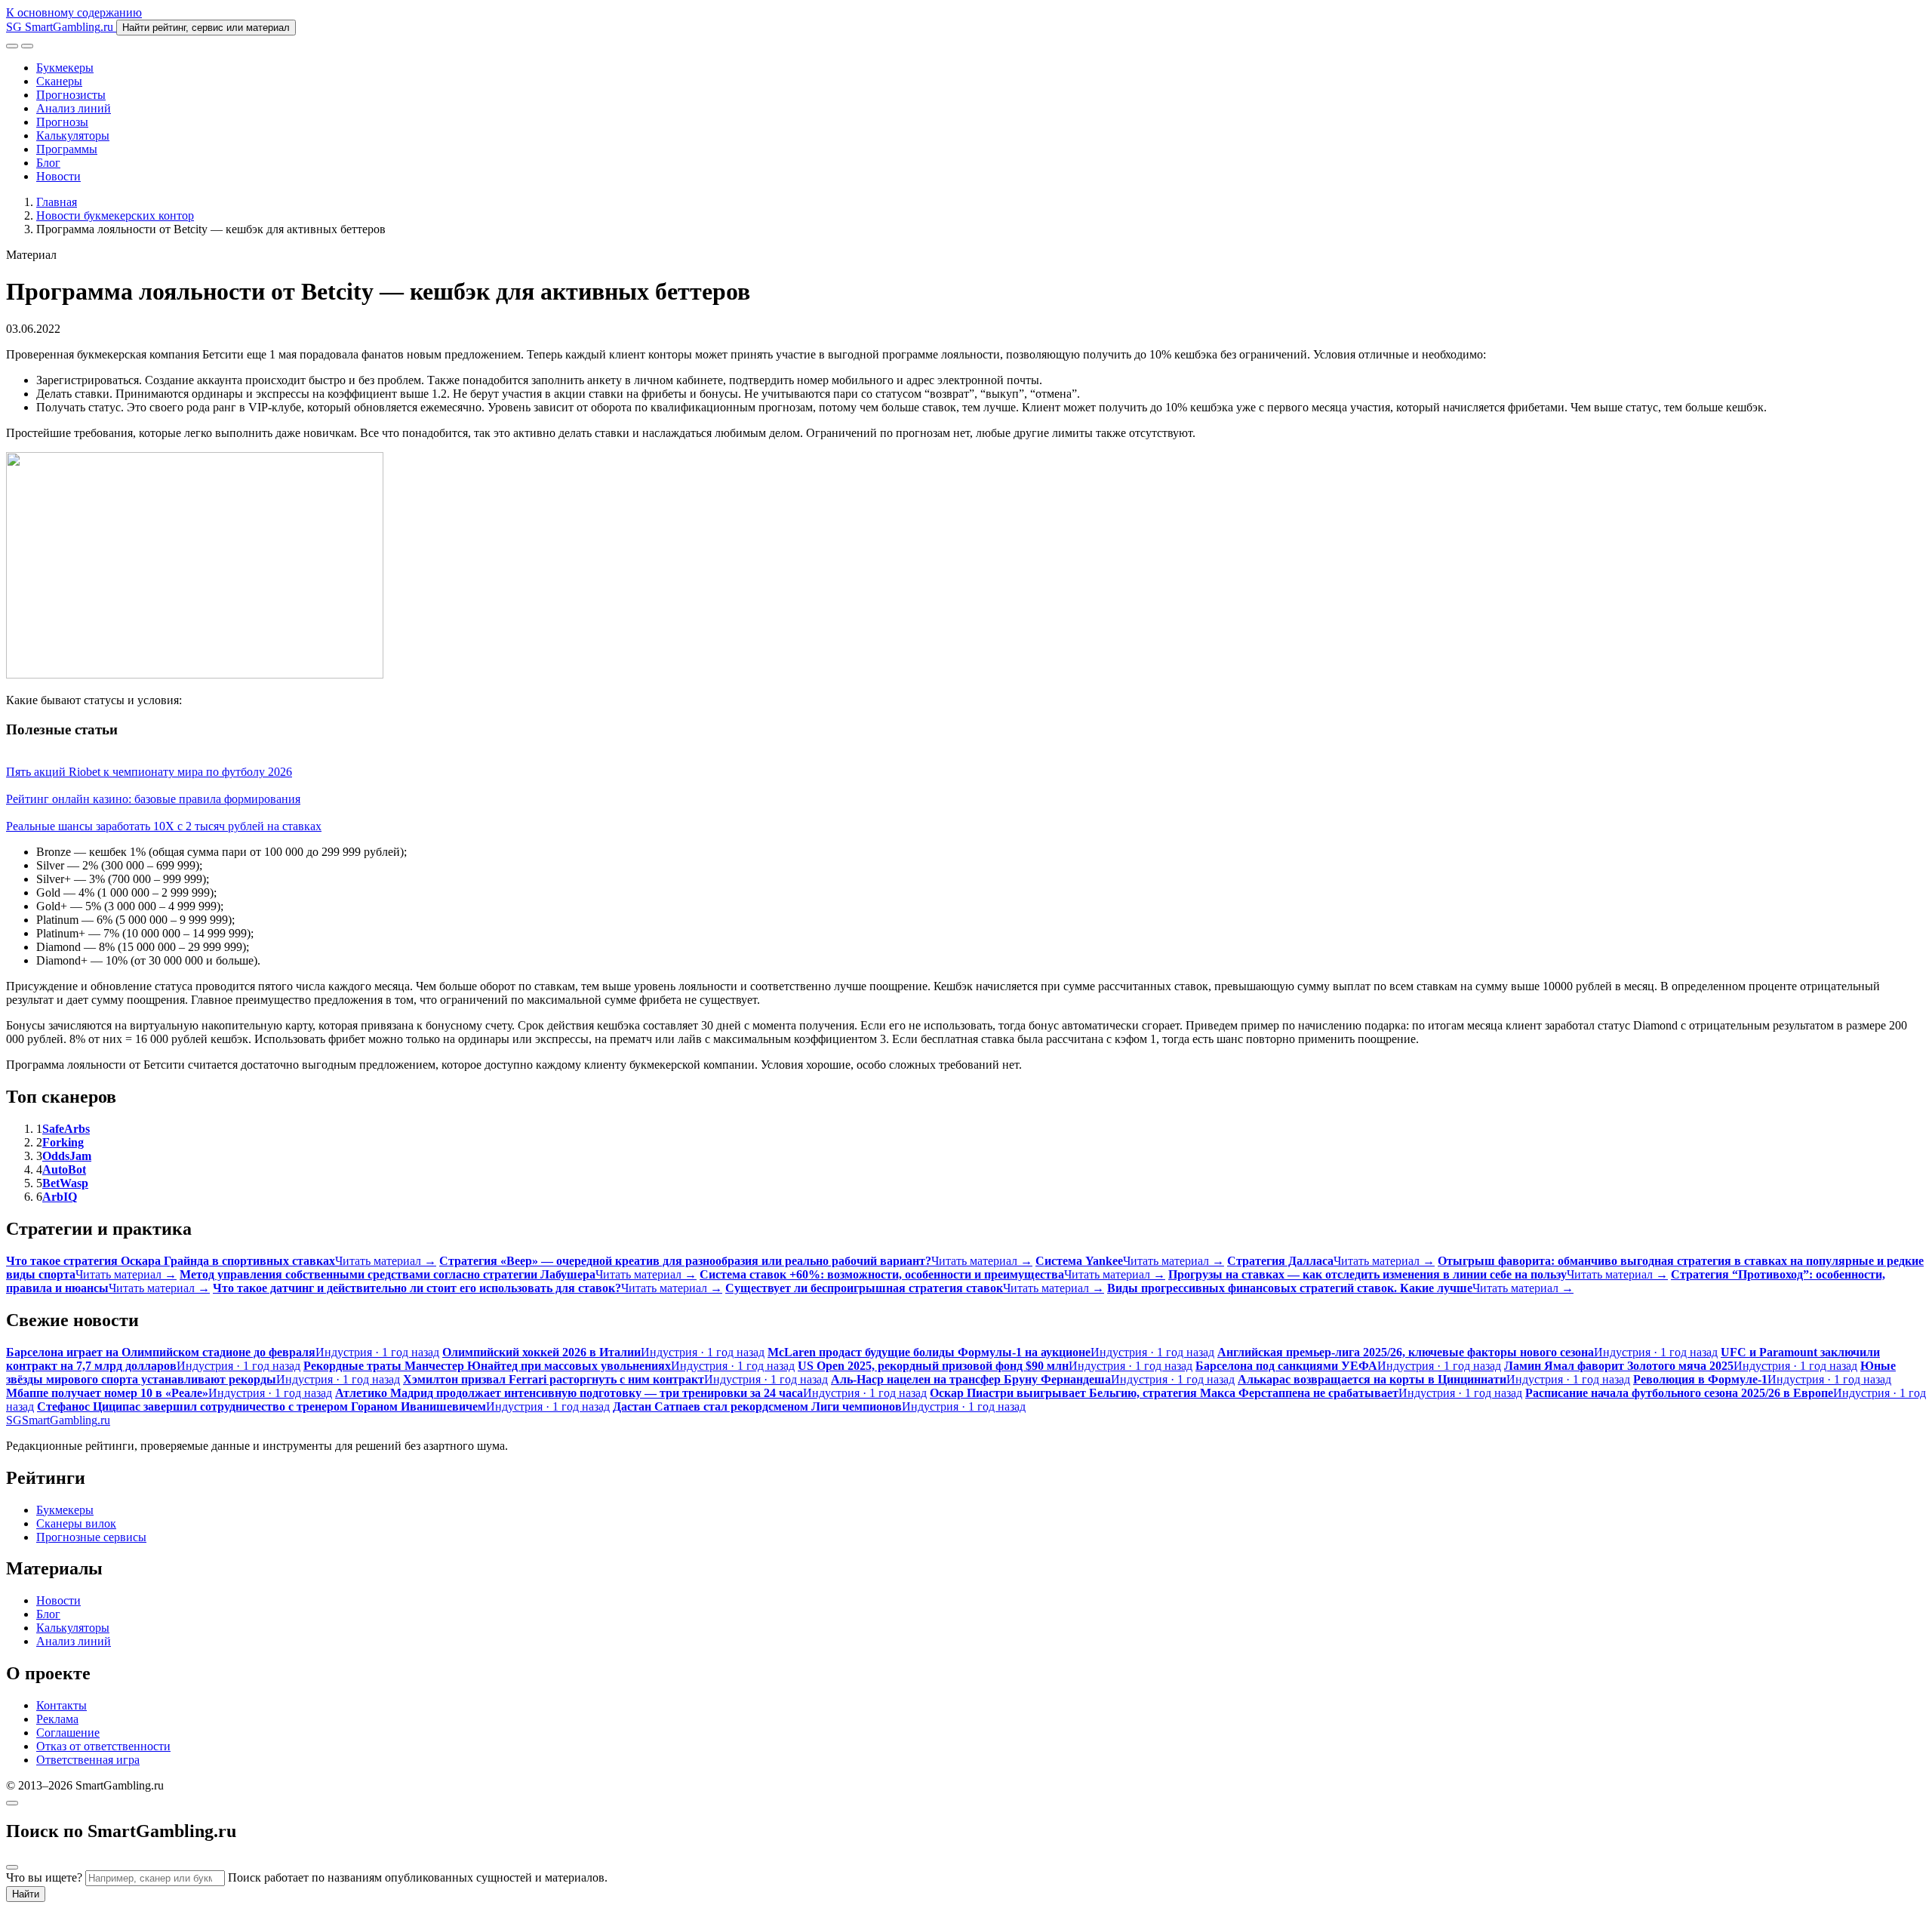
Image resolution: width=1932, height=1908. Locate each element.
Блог (48, 163)
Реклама (57, 1719)
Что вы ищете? (44, 1877)
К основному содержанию (74, 12)
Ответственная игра (88, 1760)
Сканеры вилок (76, 1523)
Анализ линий (74, 108)
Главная (57, 202)
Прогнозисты (71, 95)
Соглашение (68, 1733)
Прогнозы (62, 122)
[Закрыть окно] (12, 1803)
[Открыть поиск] (12, 46)
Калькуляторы (73, 135)
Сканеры (59, 81)
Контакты (62, 1705)
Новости (58, 176)
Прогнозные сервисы (91, 1537)
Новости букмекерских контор (115, 215)
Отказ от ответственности (103, 1746)
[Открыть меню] (27, 46)
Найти (26, 1894)
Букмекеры (65, 68)
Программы (67, 149)
